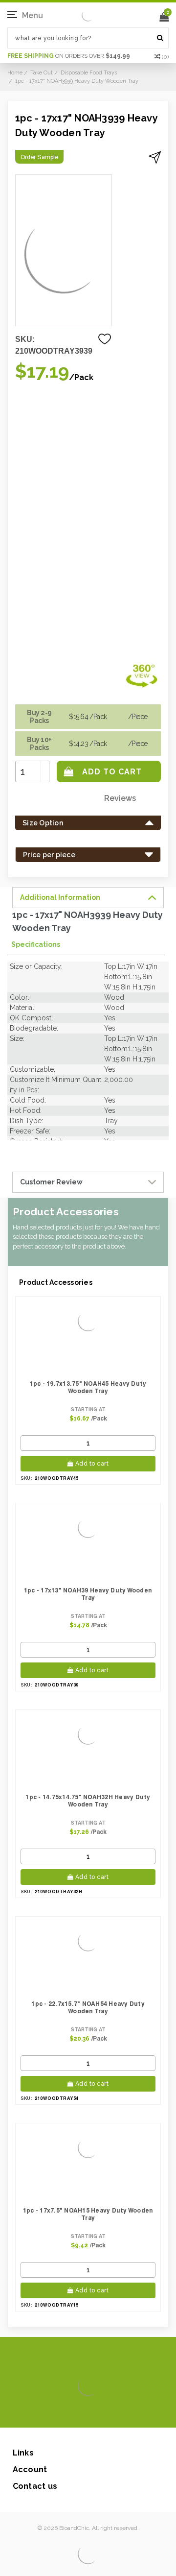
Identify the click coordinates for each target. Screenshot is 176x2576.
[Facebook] (55, 2413)
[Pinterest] (102, 2413)
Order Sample (39, 157)
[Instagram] (86, 2413)
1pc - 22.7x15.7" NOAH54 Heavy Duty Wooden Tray (88, 2007)
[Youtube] (118, 2413)
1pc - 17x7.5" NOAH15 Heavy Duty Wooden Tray (88, 2214)
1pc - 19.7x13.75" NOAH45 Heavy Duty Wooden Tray (88, 1387)
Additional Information (60, 897)
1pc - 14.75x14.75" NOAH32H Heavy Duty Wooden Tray (88, 1801)
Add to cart (92, 1464)
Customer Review (51, 1182)
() (165, 57)
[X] (71, 2413)
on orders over (69, 56)
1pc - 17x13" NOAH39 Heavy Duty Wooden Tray (88, 1594)
